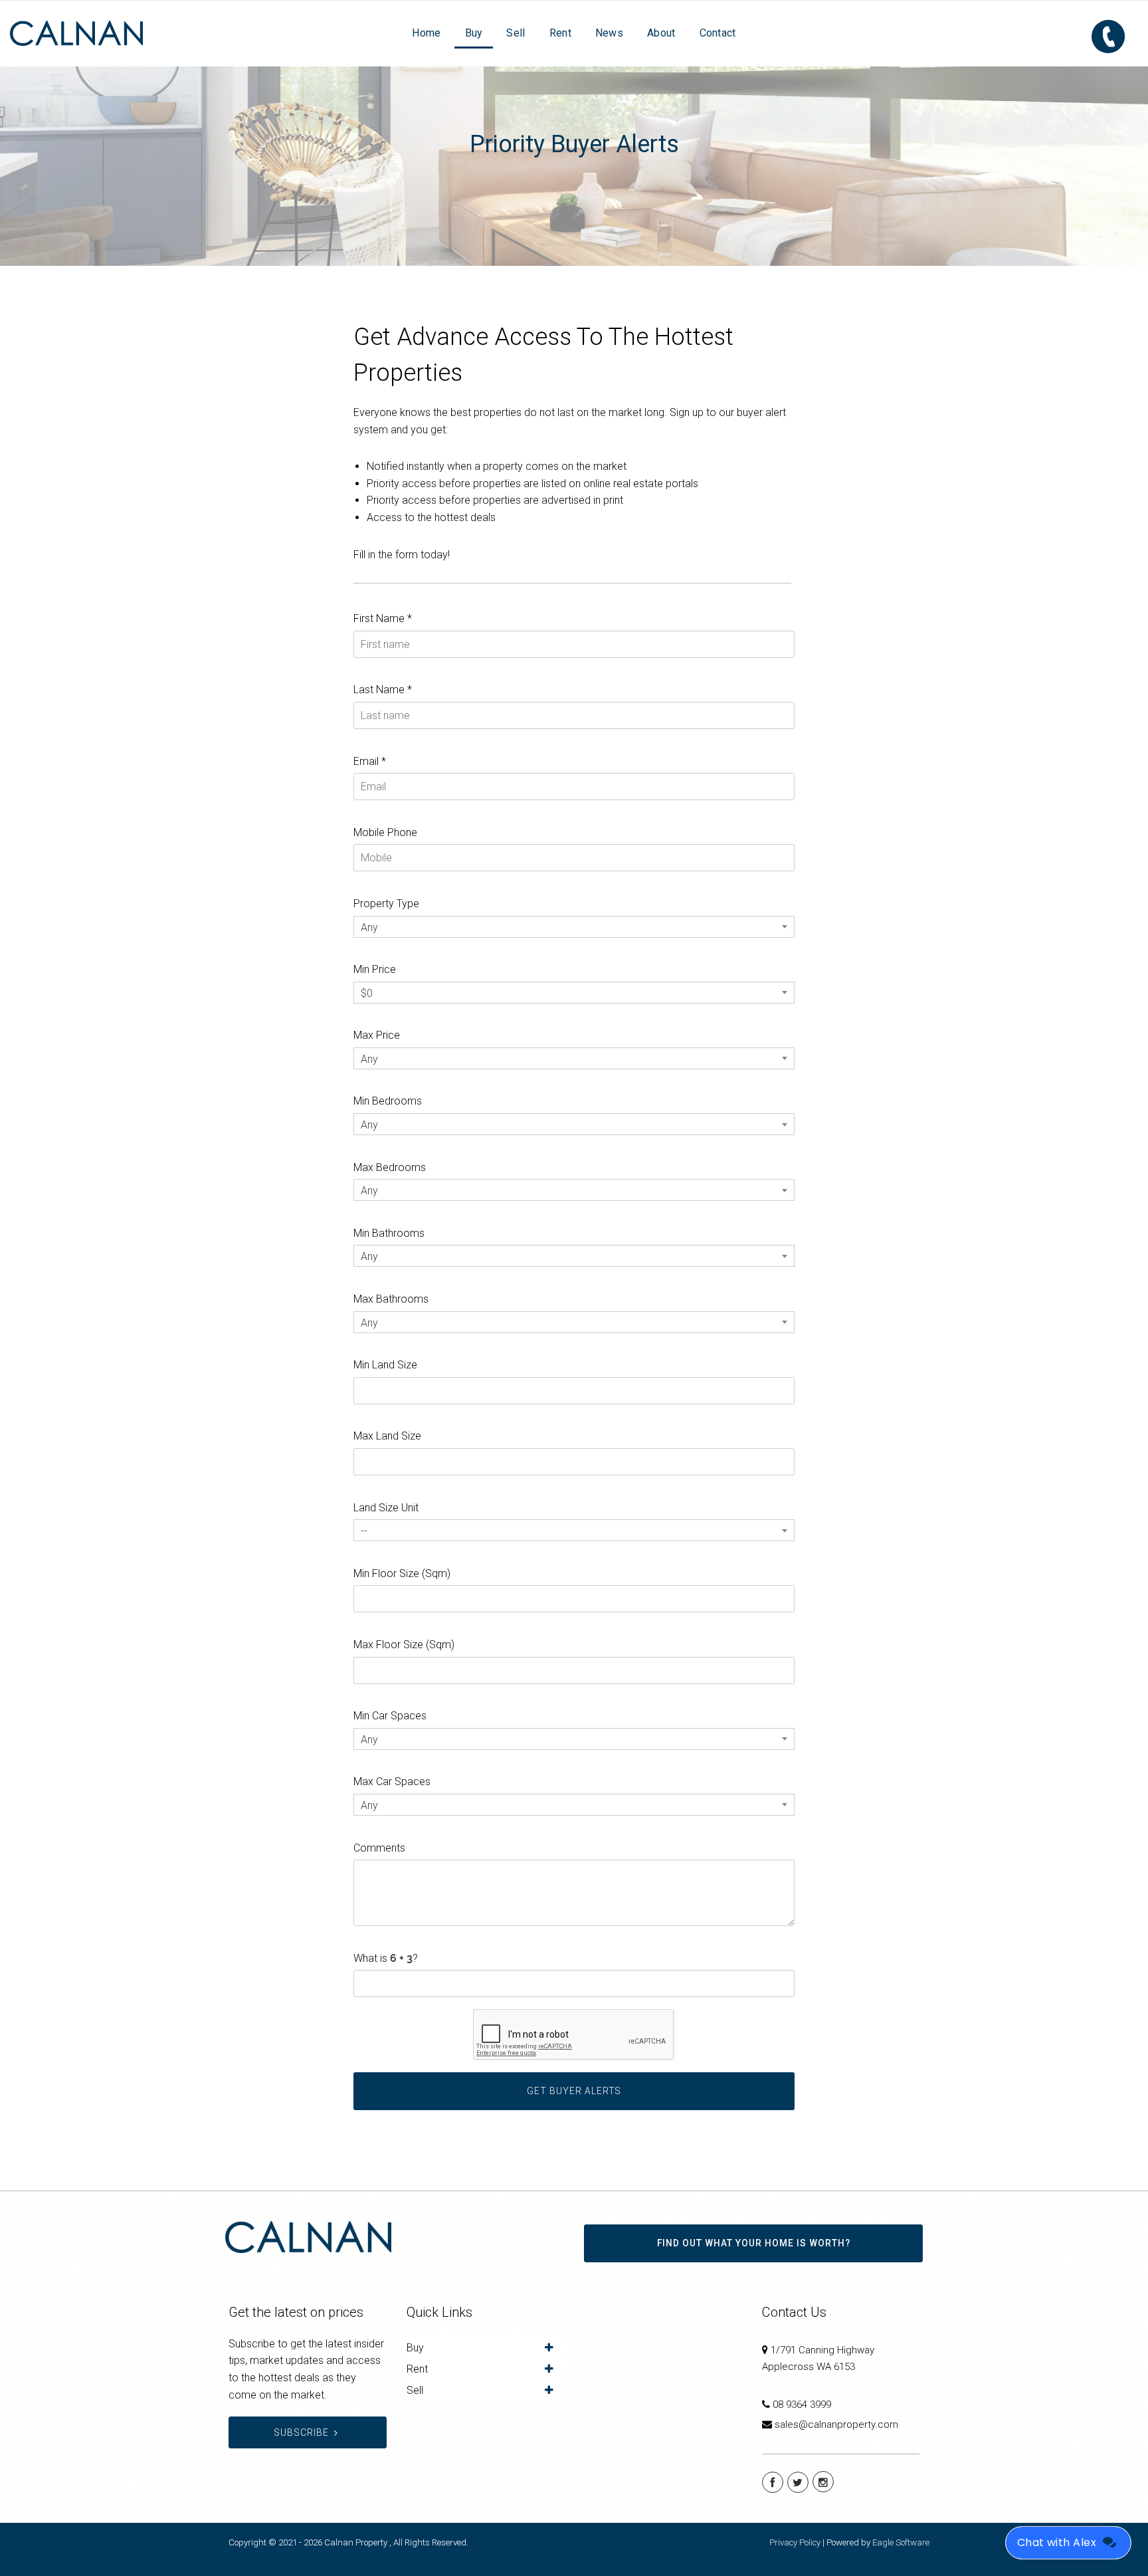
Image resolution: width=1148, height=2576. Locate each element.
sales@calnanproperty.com (836, 2424)
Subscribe (301, 2432)
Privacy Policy (795, 2542)
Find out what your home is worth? (754, 2243)
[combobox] (574, 927)
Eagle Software (901, 2542)
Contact (718, 33)
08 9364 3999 (802, 2405)
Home (426, 33)
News (609, 33)
